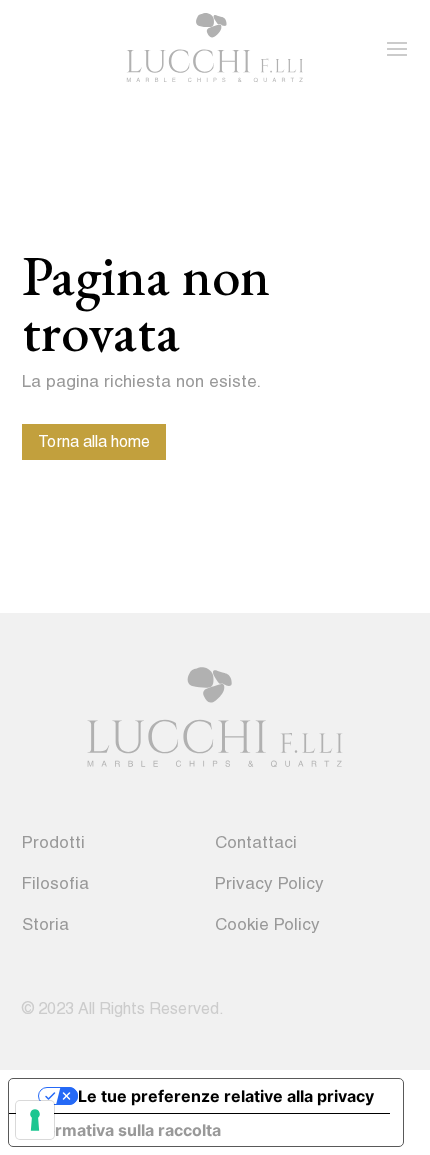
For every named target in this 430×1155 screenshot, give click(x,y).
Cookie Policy (267, 924)
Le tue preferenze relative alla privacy (226, 1096)
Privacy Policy (269, 883)
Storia (45, 924)
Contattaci (256, 842)
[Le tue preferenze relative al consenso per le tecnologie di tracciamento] (35, 1120)
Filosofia (55, 883)
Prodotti (53, 842)
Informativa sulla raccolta (123, 1130)
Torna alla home (94, 441)
